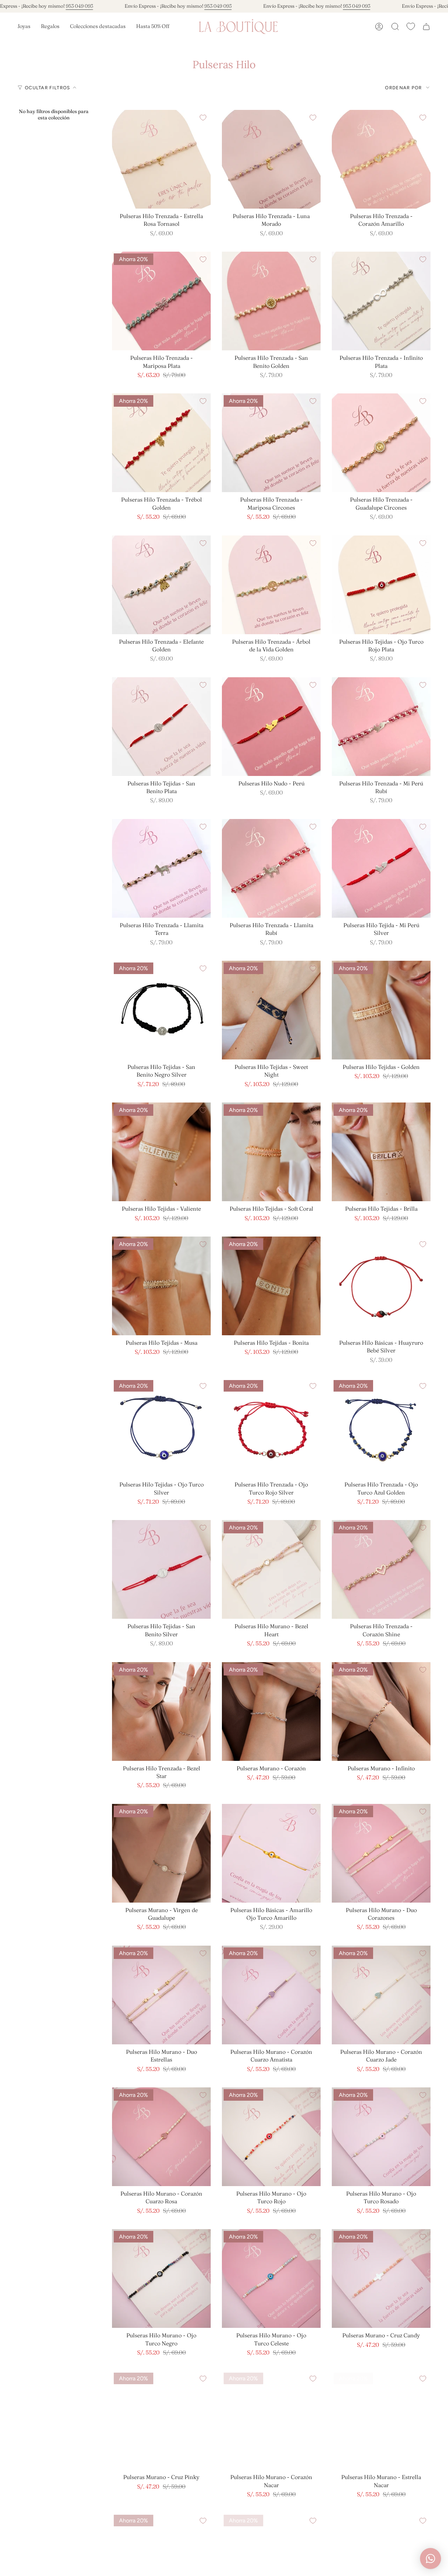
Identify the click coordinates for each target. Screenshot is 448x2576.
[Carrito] (426, 27)
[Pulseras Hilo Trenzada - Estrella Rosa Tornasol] (161, 159)
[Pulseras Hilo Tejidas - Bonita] (271, 1286)
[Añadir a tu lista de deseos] (203, 118)
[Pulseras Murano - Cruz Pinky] (161, 2420)
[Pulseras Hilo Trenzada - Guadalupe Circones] (381, 443)
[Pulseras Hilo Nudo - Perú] (271, 727)
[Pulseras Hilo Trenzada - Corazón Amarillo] (381, 159)
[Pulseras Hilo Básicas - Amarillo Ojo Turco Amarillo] (271, 1853)
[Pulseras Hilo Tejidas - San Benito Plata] (161, 727)
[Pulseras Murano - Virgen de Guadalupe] (161, 1853)
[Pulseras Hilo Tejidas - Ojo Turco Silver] (161, 1428)
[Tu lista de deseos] (411, 26)
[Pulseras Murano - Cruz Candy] (381, 2278)
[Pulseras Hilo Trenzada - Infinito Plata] (381, 301)
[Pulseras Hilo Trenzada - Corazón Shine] (381, 1569)
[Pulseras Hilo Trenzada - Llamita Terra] (161, 868)
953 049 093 (79, 6)
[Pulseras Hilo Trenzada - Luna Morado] (271, 159)
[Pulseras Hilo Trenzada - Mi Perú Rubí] (381, 727)
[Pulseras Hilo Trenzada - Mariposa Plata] (161, 301)
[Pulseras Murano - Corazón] (271, 1711)
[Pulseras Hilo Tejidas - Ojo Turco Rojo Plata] (381, 585)
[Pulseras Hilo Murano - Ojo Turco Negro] (161, 2278)
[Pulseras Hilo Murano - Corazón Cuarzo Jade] (381, 1995)
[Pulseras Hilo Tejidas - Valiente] (161, 1152)
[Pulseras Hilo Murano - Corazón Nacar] (271, 2420)
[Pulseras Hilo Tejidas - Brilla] (381, 1152)
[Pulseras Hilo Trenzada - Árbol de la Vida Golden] (271, 585)
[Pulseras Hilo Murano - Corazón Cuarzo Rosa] (161, 2137)
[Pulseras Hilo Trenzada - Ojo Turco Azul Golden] (381, 1428)
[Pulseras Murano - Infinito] (381, 1711)
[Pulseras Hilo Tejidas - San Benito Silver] (161, 1569)
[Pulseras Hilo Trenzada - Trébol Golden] (161, 443)
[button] (24, 27)
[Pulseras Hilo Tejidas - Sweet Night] (271, 1010)
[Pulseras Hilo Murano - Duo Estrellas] (161, 1995)
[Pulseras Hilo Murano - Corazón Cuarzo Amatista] (271, 1995)
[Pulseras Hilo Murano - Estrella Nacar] (381, 2420)
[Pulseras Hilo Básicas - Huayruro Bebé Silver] (381, 1286)
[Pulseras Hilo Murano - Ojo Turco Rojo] (271, 2137)
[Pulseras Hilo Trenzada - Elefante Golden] (161, 585)
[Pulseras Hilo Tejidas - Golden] (381, 1010)
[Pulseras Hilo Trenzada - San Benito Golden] (271, 301)
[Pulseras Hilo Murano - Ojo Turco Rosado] (381, 2137)
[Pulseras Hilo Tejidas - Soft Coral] (271, 1152)
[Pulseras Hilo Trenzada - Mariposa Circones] (271, 443)
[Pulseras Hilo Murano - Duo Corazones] (381, 1853)
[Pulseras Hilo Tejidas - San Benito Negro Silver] (161, 1010)
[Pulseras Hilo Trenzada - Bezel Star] (161, 1711)
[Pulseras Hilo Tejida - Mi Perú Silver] (381, 868)
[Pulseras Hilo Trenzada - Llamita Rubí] (271, 868)
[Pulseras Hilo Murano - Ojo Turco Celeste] (271, 2278)
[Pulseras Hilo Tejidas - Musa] (161, 1286)
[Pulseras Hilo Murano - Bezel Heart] (271, 1569)
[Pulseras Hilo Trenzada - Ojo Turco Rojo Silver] (271, 1428)
